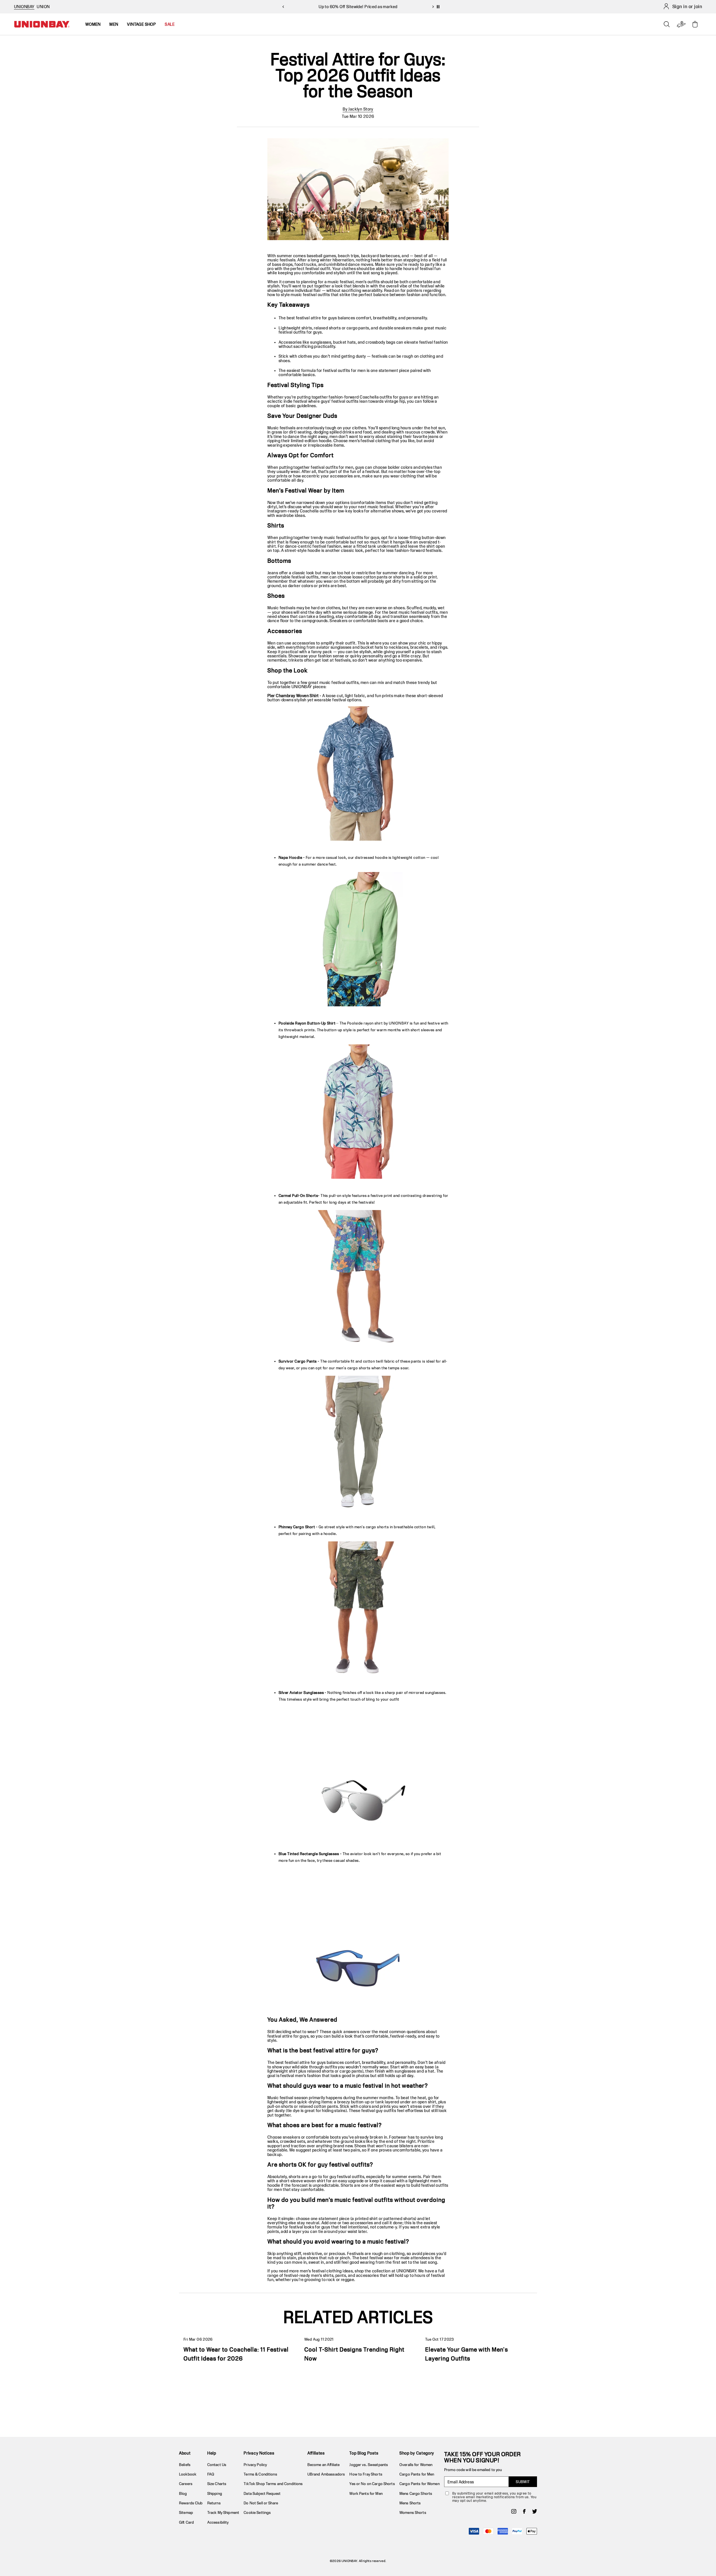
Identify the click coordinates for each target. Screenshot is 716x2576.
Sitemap (186, 2512)
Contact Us (217, 2465)
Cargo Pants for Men (417, 2474)
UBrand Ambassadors (326, 2474)
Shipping (215, 2493)
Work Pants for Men (366, 2493)
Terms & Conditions (260, 2474)
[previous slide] (283, 7)
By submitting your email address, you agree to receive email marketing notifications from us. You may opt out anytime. (494, 2497)
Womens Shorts (413, 2512)
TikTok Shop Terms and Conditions (273, 2484)
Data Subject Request (262, 2493)
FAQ (211, 2474)
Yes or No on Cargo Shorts (372, 2484)
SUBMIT (523, 2482)
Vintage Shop (141, 24)
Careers (186, 2484)
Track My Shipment (223, 2512)
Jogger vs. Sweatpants (369, 2465)
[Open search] (667, 24)
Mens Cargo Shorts (416, 2493)
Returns (214, 2503)
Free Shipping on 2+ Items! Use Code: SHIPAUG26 (358, 7)
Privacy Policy (255, 2465)
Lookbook (188, 2474)
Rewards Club (191, 2503)
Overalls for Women (416, 2465)
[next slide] (433, 7)
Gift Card (186, 2522)
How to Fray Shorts (366, 2474)
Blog (183, 2493)
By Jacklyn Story (358, 109)
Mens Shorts (410, 2503)
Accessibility (218, 2522)
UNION (43, 7)
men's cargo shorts (372, 1527)
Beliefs (185, 2465)
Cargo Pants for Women (420, 2484)
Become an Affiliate (323, 2465)
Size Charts (217, 2484)
